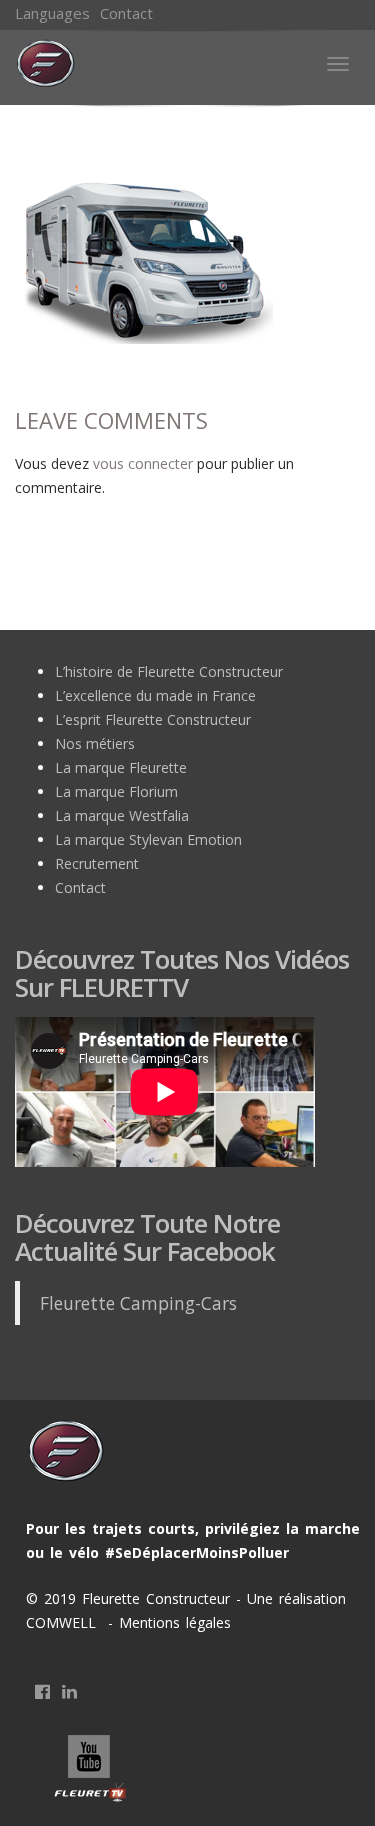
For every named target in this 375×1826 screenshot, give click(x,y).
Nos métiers (95, 743)
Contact (126, 13)
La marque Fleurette (121, 767)
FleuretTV (91, 1770)
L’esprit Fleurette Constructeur (153, 719)
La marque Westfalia (122, 815)
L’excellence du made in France (155, 695)
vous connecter (143, 463)
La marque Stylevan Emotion (148, 839)
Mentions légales (172, 1622)
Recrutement (97, 863)
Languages (52, 13)
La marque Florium (116, 791)
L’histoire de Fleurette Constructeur (169, 671)
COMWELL (64, 1622)
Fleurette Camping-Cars (138, 1303)
